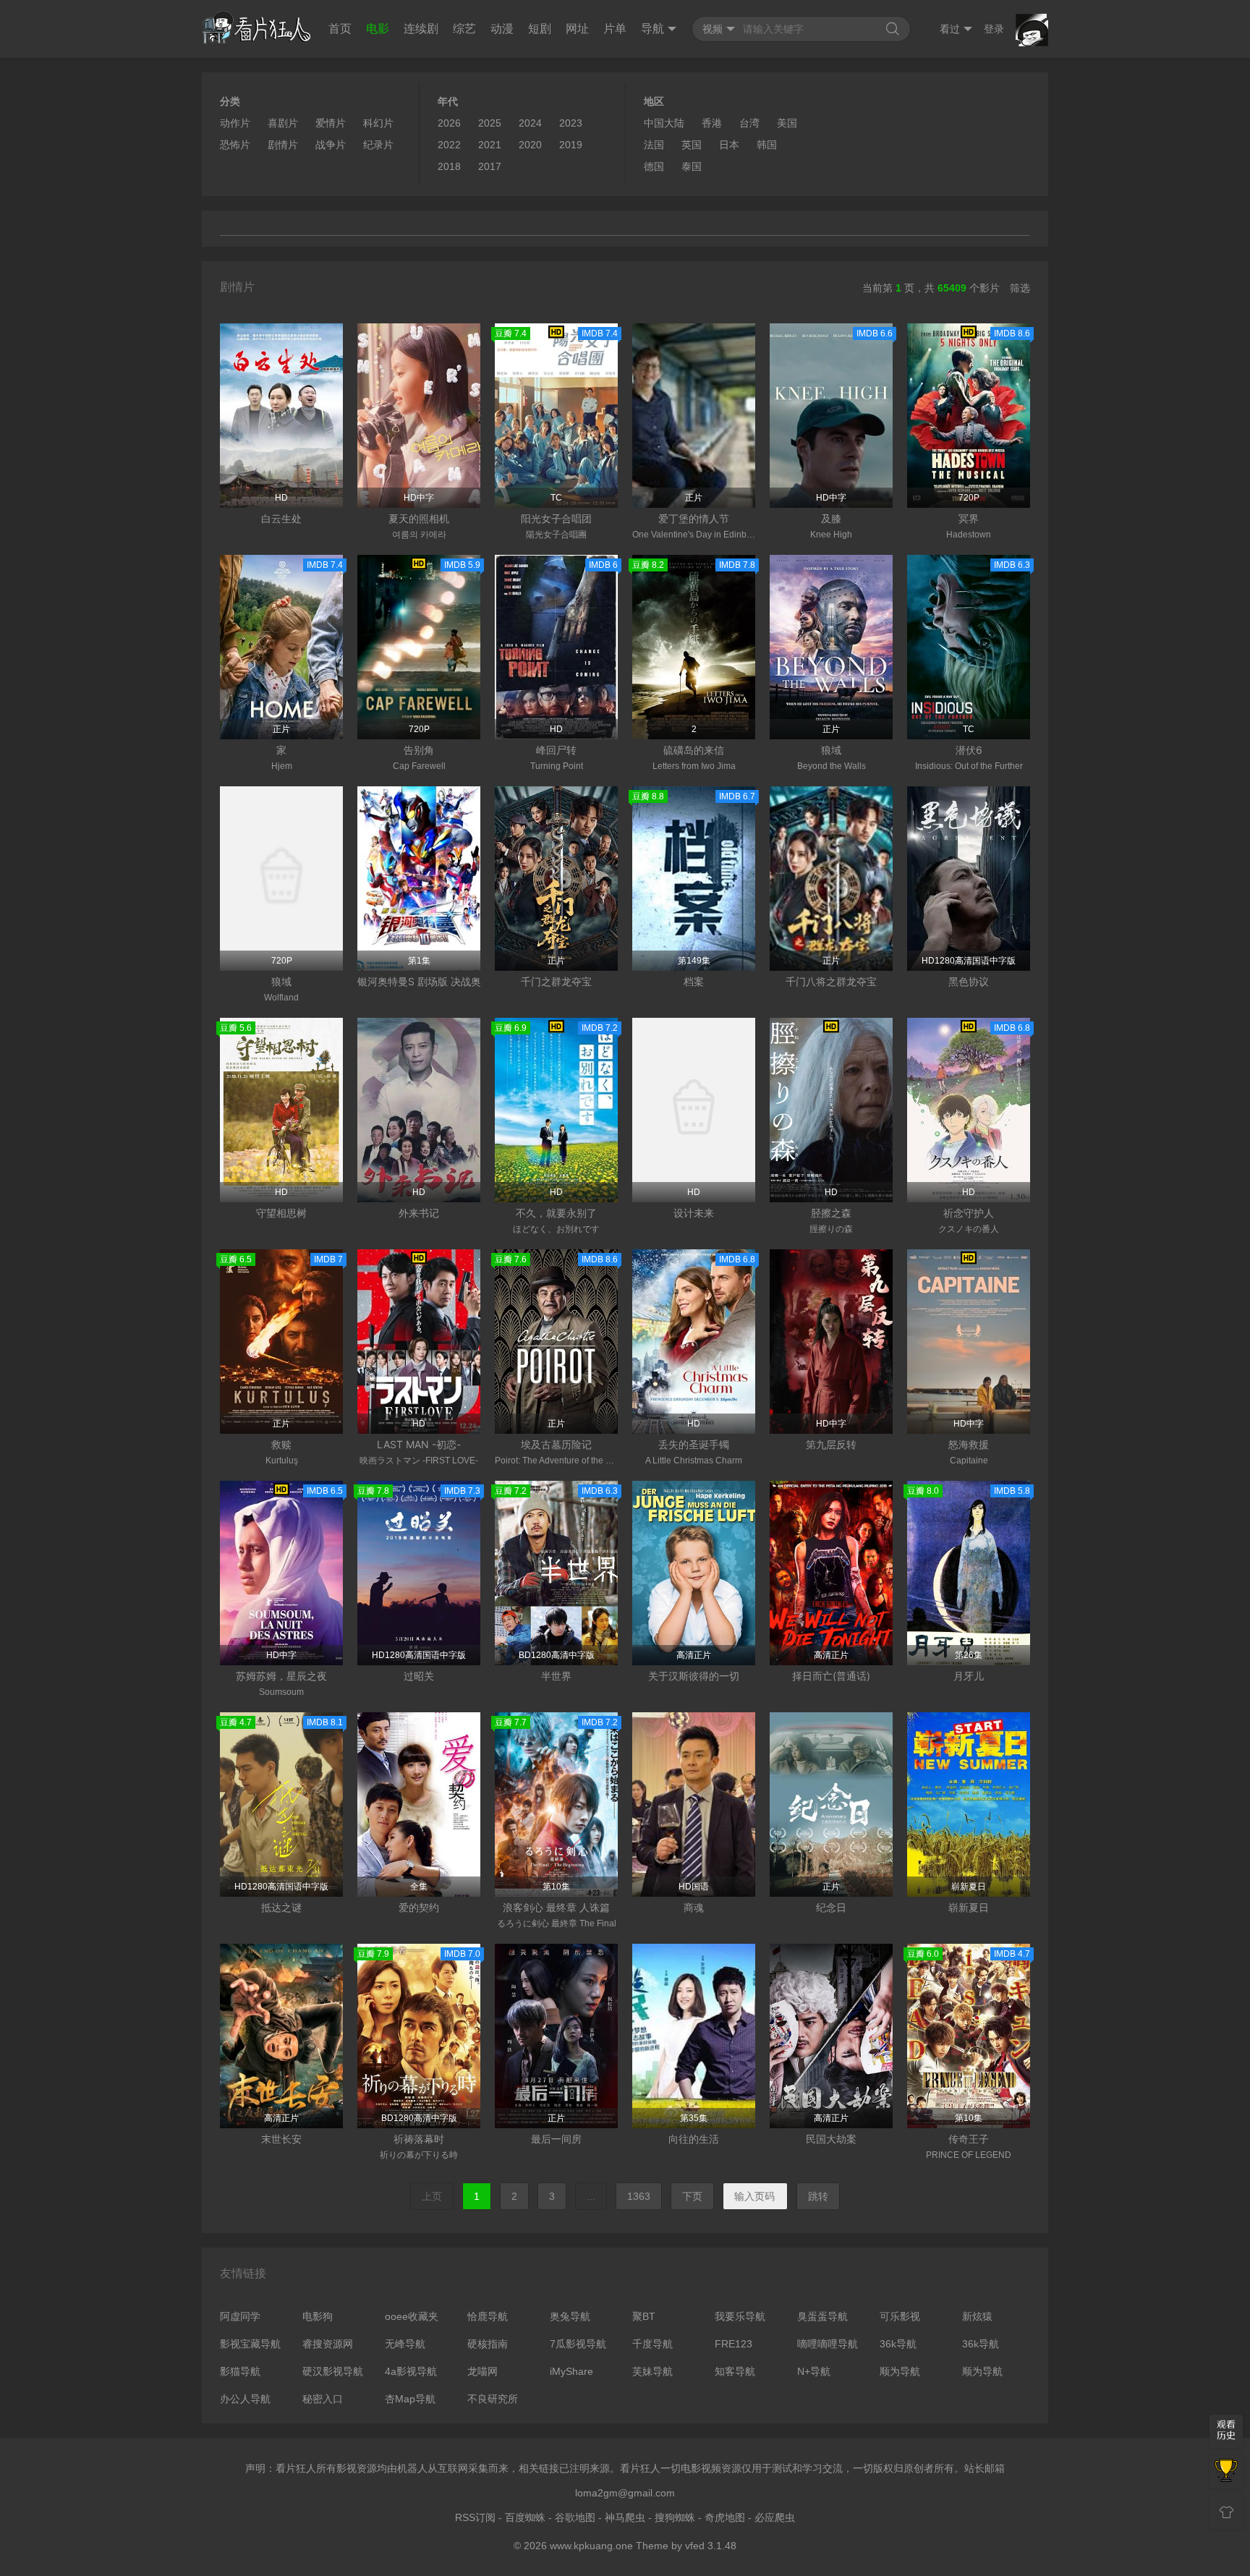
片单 (615, 29)
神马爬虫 (625, 2517)
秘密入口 (323, 2399)
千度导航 (652, 2344)
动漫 (502, 29)
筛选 (1020, 288)
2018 (449, 166)
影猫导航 (240, 2371)
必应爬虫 (775, 2517)
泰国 (692, 166)
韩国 (767, 145)
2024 (530, 123)
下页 (692, 2196)
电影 (378, 29)
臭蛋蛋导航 (822, 2316)
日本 (729, 145)
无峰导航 (405, 2344)
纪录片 (378, 145)
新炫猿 (977, 2316)
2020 (530, 145)
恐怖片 (235, 145)
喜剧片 (283, 123)
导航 (652, 29)
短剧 (540, 29)
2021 (490, 145)
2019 (571, 145)
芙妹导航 (652, 2371)
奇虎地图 (725, 2517)
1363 (639, 2196)
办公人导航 (245, 2399)
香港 (712, 123)
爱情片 (331, 123)
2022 (449, 145)
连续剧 (421, 29)
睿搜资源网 (328, 2344)
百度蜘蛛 (525, 2517)
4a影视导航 (411, 2371)
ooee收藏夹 (412, 2316)
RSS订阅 (475, 2517)
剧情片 (283, 145)
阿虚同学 (240, 2316)
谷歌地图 (575, 2517)
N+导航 (814, 2371)
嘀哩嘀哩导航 (828, 2344)
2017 (490, 166)
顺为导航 (900, 2371)
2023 (571, 123)
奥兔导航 (570, 2316)
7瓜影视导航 (578, 2344)
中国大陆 (664, 123)
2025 (490, 123)
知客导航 (735, 2371)
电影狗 (318, 2316)
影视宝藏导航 (250, 2344)
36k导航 (898, 2344)
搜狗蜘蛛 (675, 2517)
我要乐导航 (740, 2316)
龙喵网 (482, 2371)
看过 (950, 29)
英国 (692, 145)
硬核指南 (488, 2344)
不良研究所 (493, 2399)
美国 (787, 123)
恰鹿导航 (488, 2316)
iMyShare (571, 2371)
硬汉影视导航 (333, 2371)
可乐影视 (900, 2316)
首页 (340, 29)
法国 (654, 145)
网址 (577, 29)
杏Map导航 (410, 2399)
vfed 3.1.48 (711, 2546)
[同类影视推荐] (1226, 2472)
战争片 (331, 145)
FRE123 (734, 2344)
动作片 (235, 123)
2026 (449, 123)
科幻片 (378, 123)
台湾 (749, 123)
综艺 (464, 29)
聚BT (644, 2316)
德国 (654, 166)
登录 (994, 29)
